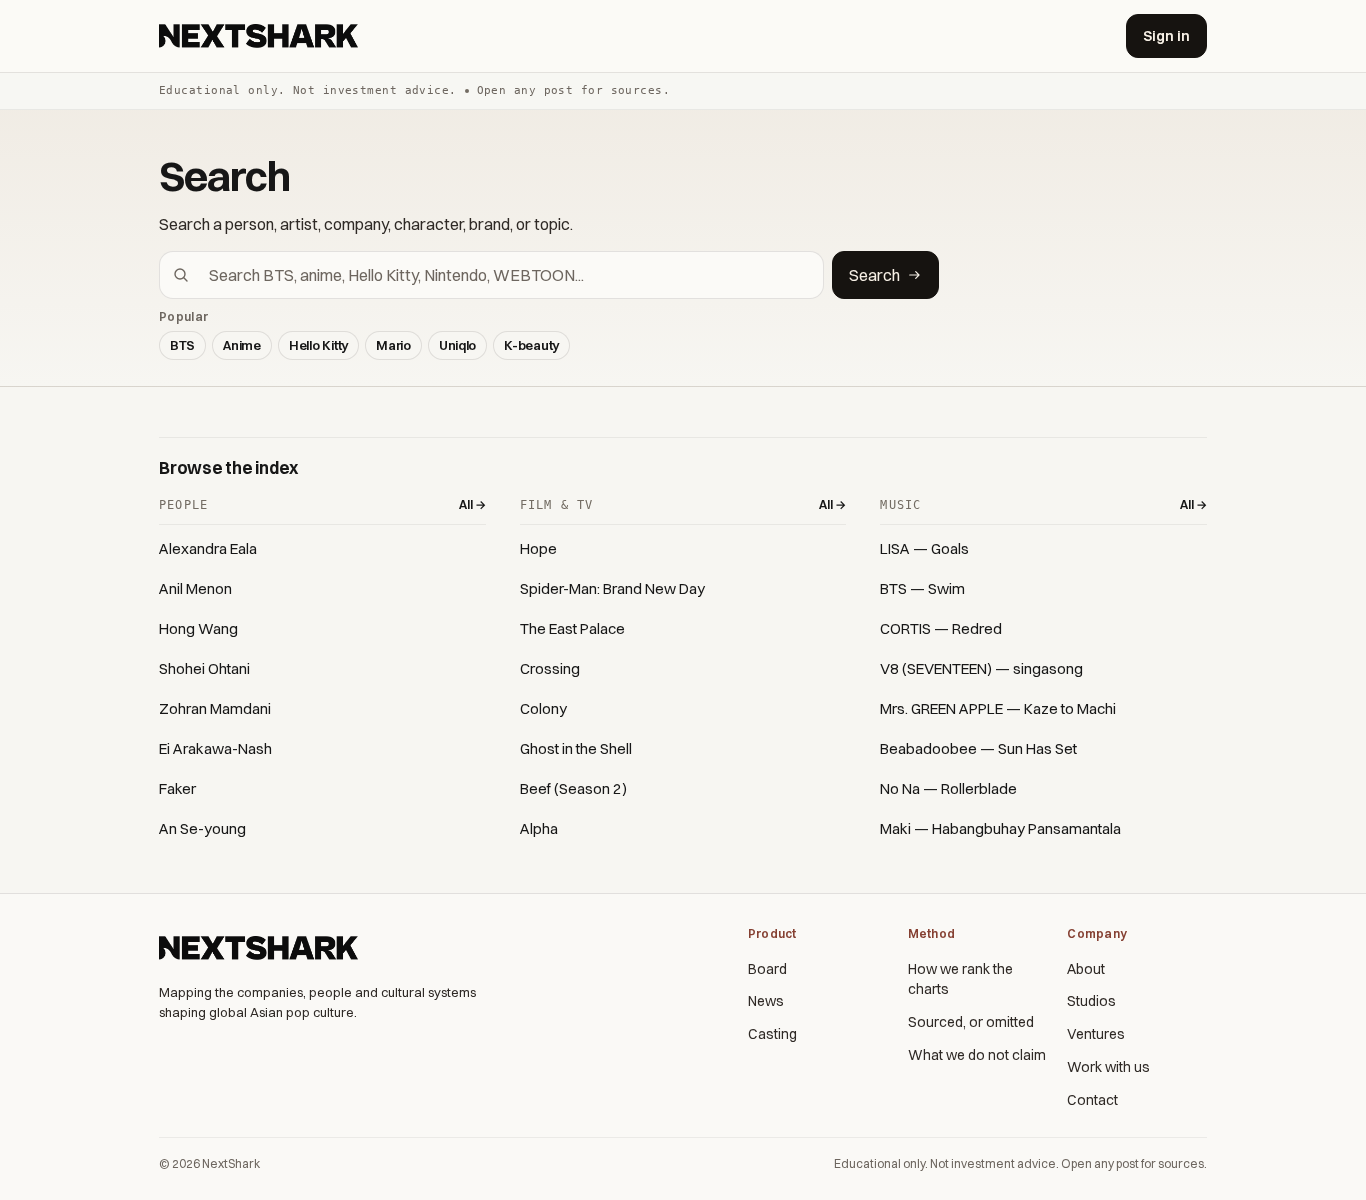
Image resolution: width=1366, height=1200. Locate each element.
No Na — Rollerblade (948, 788)
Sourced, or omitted (971, 1022)
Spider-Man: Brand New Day (612, 588)
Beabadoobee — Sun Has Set (978, 748)
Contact (1092, 1100)
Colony (543, 708)
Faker (177, 788)
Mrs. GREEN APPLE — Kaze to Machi (998, 708)
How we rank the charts (960, 979)
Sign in (1166, 36)
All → (472, 504)
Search (874, 275)
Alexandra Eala (208, 548)
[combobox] (503, 275)
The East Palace (572, 628)
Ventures (1096, 1034)
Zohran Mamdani (215, 708)
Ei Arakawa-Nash (215, 748)
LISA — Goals (924, 548)
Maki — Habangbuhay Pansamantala (1000, 828)
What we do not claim (977, 1055)
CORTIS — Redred (941, 628)
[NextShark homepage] (262, 36)
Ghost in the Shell (576, 748)
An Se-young (202, 828)
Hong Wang (198, 628)
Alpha (539, 828)
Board (767, 969)
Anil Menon (195, 588)
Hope (538, 548)
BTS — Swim (922, 588)
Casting (772, 1034)
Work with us (1108, 1067)
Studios (1091, 1001)
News (766, 1001)
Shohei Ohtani (204, 668)
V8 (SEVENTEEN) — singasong (981, 668)
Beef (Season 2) (573, 788)
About (1086, 969)
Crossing (550, 668)
